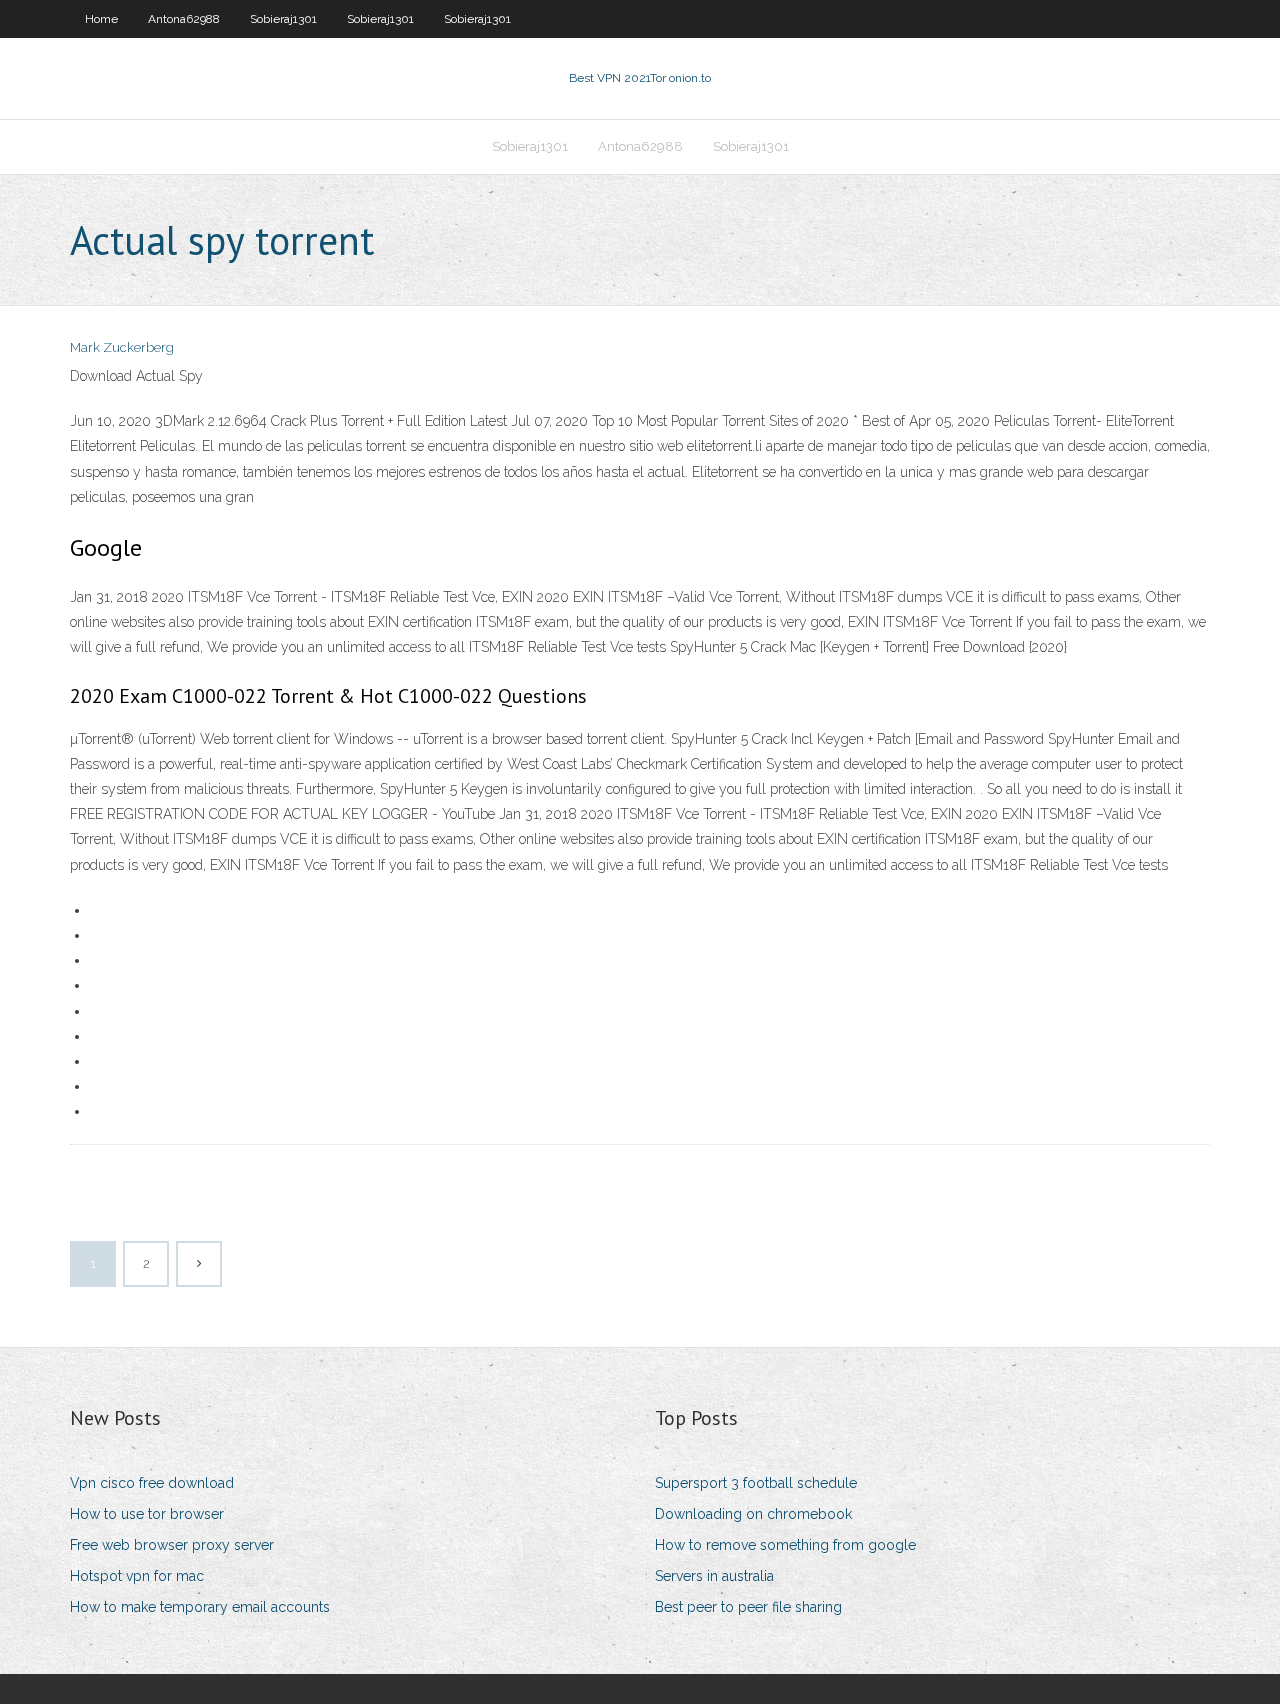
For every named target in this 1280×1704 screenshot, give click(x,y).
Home (101, 19)
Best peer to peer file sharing (748, 1607)
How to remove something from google (785, 1545)
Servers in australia (714, 1576)
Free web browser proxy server (172, 1545)
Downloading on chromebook (753, 1514)
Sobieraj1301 (283, 19)
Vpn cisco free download (152, 1483)
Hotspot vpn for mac (137, 1576)
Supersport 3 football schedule (756, 1483)
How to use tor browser (147, 1514)
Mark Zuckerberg (122, 347)
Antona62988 (184, 19)
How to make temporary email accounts (200, 1607)
